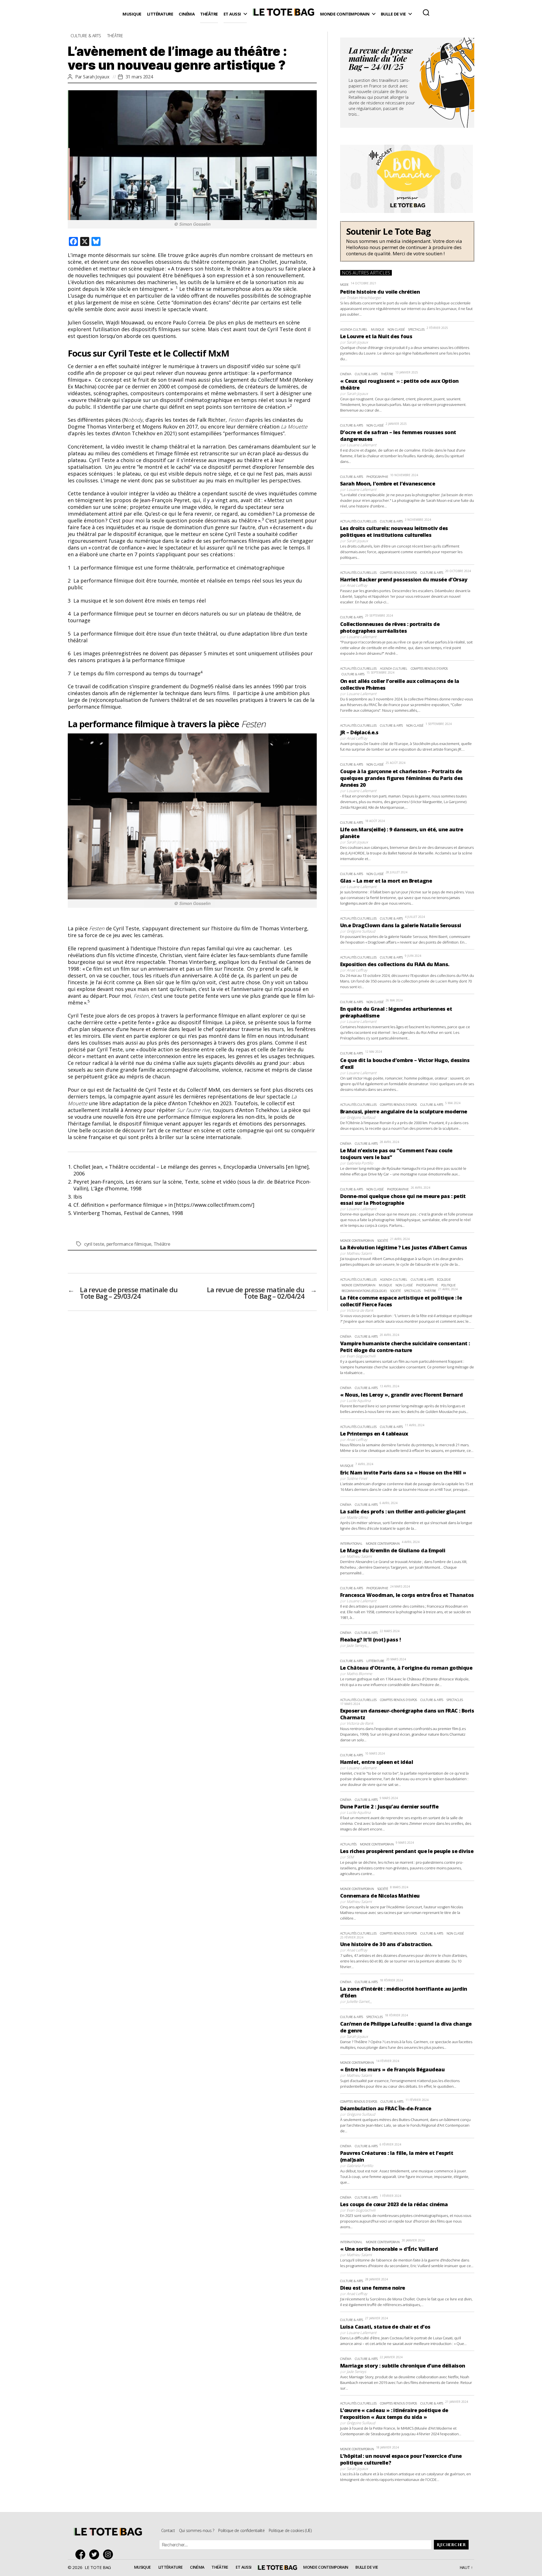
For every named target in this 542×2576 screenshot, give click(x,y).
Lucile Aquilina (359, 1401)
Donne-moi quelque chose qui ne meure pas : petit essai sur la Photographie (403, 1199)
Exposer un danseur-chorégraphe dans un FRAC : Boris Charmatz (407, 1714)
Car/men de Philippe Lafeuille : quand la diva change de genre (406, 2027)
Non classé (396, 329)
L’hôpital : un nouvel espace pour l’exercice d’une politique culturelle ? (401, 2459)
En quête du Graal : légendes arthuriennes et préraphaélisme (396, 1012)
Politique (448, 1285)
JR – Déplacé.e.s (359, 732)
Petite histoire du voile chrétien (380, 292)
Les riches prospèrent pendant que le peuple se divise (407, 1851)
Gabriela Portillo (360, 1163)
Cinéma (187, 14)
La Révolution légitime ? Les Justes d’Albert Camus (404, 1247)
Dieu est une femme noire (373, 2288)
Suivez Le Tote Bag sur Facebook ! (82, 2554)
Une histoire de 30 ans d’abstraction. (386, 1944)
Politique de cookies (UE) (290, 2530)
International (351, 1543)
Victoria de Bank (360, 1310)
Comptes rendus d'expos (398, 572)
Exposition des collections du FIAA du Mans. (395, 964)
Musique (132, 14)
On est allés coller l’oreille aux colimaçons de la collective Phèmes (400, 684)
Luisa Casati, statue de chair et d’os (385, 2327)
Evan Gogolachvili (361, 1356)
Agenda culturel (354, 329)
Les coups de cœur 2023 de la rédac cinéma (394, 2204)
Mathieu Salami (359, 1253)
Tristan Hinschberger (364, 298)
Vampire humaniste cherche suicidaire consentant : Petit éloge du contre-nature (405, 1347)
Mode (344, 284)
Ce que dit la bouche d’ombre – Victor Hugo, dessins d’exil (405, 1063)
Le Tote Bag (283, 14)
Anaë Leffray (357, 585)
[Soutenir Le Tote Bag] (407, 241)
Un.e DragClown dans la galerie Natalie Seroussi (401, 925)
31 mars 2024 (139, 77)
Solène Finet (357, 1478)
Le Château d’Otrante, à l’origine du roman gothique (406, 1668)
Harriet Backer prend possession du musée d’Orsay (404, 579)
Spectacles (416, 329)
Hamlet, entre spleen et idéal (377, 1762)
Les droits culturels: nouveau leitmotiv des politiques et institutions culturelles (394, 531)
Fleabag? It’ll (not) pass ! (370, 1639)
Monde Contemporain (345, 14)
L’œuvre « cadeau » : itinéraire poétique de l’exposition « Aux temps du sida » (394, 2414)
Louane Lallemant (361, 445)
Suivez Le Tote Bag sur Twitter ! (96, 2554)
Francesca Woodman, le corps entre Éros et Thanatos (407, 1595)
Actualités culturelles (358, 521)
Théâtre (209, 14)
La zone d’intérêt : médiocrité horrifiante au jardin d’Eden (404, 1992)
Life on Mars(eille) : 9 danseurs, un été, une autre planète (402, 833)
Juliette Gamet (358, 2001)
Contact (168, 2530)
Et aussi (232, 14)
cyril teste (94, 1244)
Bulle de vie (393, 14)
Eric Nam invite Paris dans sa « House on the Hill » (403, 1472)
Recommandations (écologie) (364, 1291)
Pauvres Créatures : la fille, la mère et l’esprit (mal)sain (397, 2156)
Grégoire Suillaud (361, 931)
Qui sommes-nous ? (197, 2530)
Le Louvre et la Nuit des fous (376, 336)
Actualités (348, 1844)
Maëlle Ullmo (357, 1517)
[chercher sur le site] (426, 12)
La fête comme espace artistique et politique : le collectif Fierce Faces (401, 1301)
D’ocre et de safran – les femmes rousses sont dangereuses (398, 436)
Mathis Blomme (359, 1674)
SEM (350, 1857)
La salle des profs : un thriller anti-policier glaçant (403, 1511)
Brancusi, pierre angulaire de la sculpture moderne (404, 1111)
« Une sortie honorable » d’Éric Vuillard (389, 2249)
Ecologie (444, 1279)
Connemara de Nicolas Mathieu (380, 1896)
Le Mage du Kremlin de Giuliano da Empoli (393, 1550)
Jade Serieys (356, 1645)
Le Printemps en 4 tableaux (374, 1434)
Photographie (377, 477)
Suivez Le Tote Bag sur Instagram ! (109, 2554)
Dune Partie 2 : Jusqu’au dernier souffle (389, 1806)
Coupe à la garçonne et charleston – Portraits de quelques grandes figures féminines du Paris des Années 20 (402, 778)
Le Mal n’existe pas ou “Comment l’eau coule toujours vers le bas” (396, 1154)
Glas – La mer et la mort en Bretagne (386, 881)
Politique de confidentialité (241, 2530)
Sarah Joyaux (96, 77)
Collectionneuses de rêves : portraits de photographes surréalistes (390, 627)
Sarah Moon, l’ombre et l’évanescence (388, 483)
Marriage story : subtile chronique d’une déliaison (403, 2366)
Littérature (160, 14)
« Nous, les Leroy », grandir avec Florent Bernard (402, 1395)
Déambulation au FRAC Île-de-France (386, 2108)
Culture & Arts (86, 36)
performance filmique (129, 1244)
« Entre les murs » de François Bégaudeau (392, 2069)
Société (383, 1240)
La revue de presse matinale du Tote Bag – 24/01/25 (381, 60)
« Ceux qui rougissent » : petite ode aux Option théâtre (399, 384)
